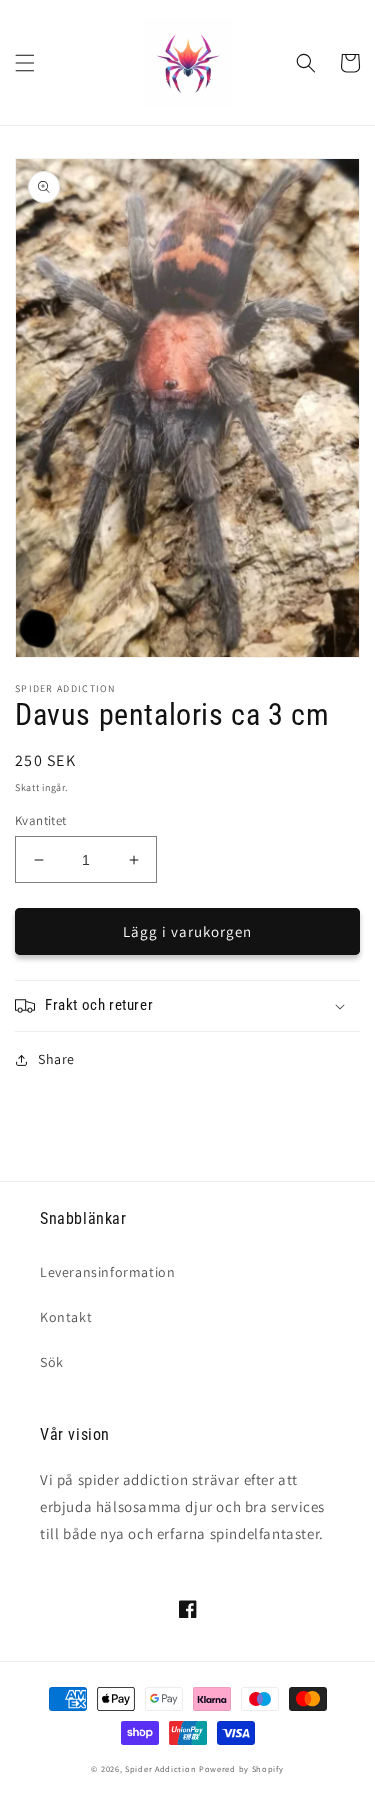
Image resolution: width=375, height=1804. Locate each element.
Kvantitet (41, 820)
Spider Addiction (160, 1768)
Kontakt (66, 1317)
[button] (25, 63)
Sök (52, 1362)
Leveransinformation (107, 1272)
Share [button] (56, 1059)
